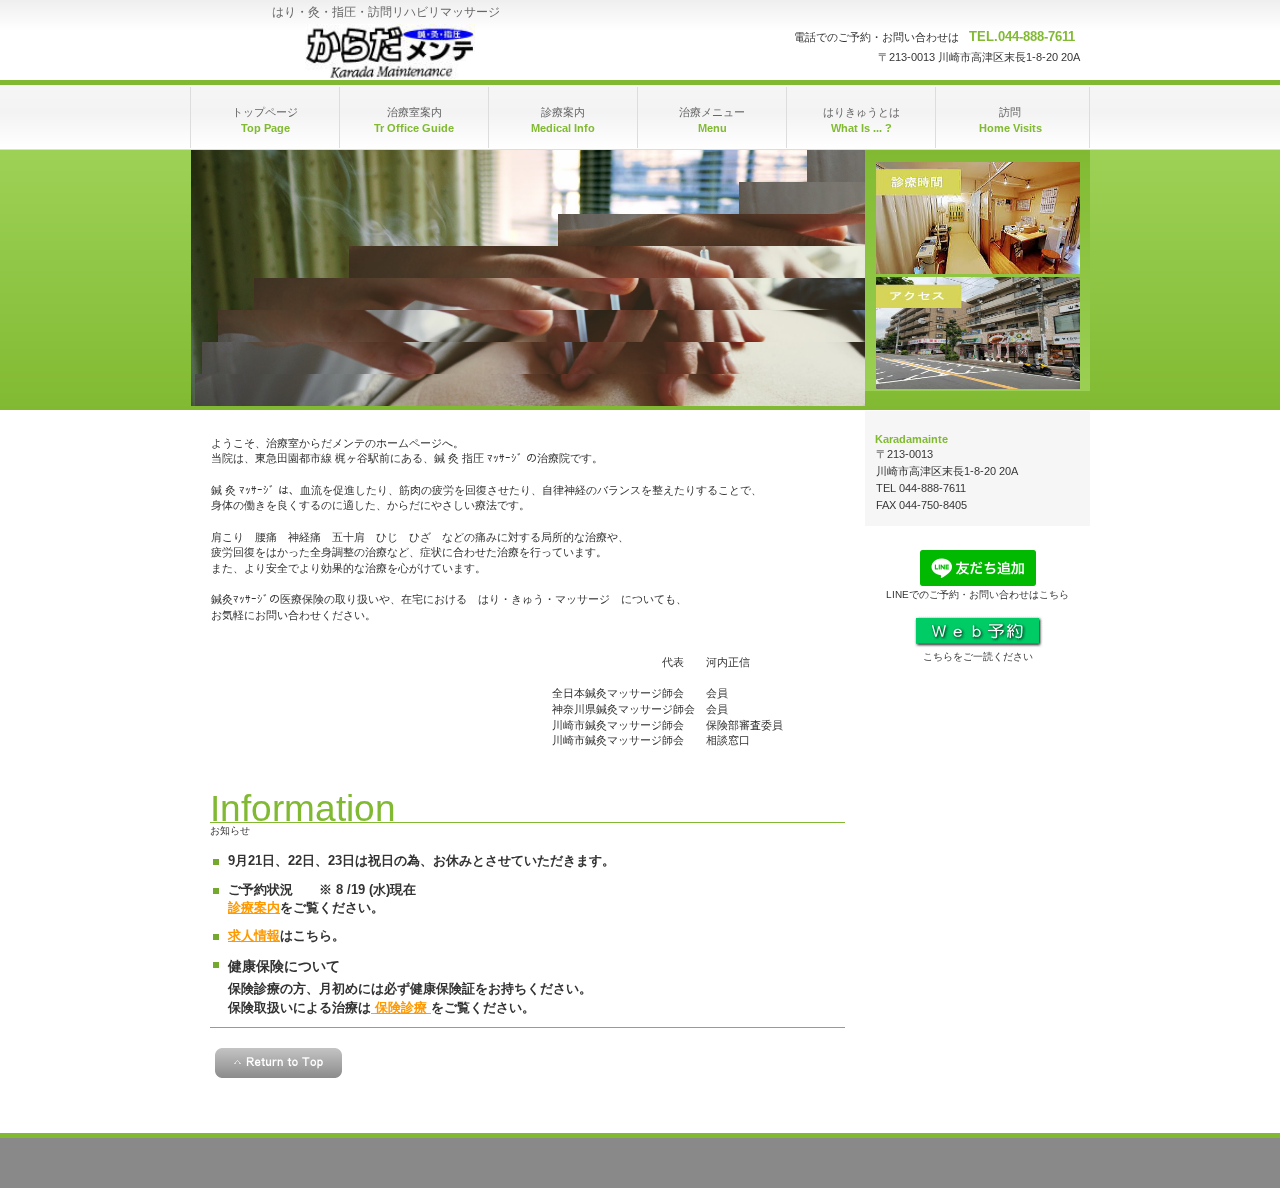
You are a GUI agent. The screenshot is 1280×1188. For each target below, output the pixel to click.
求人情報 (254, 935)
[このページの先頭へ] (278, 1063)
